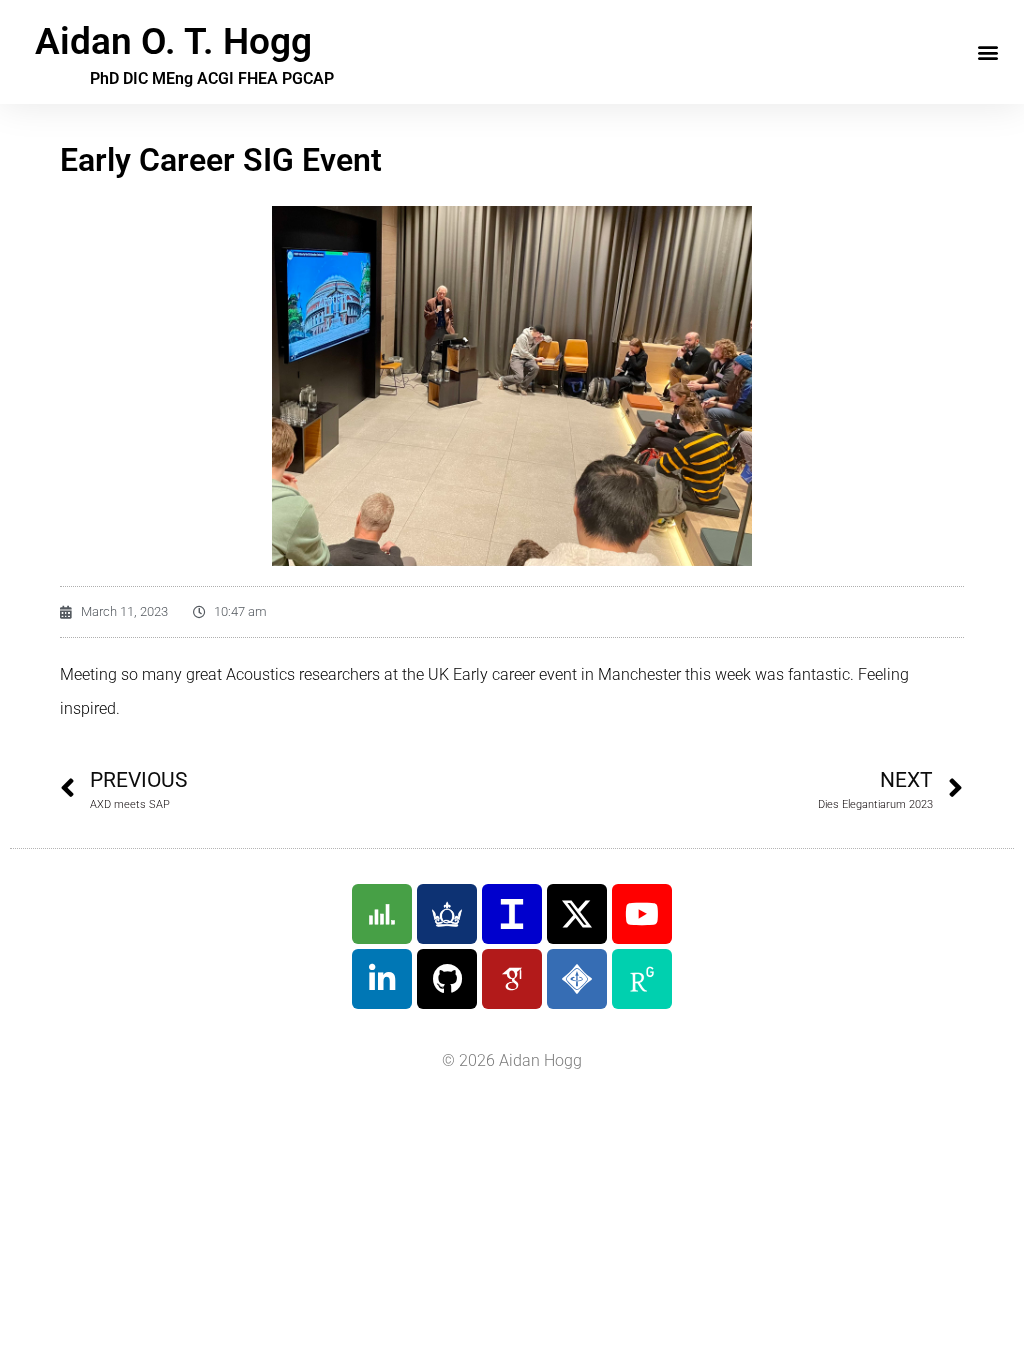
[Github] (447, 979)
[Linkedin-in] (382, 979)
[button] (987, 52)
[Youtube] (642, 914)
